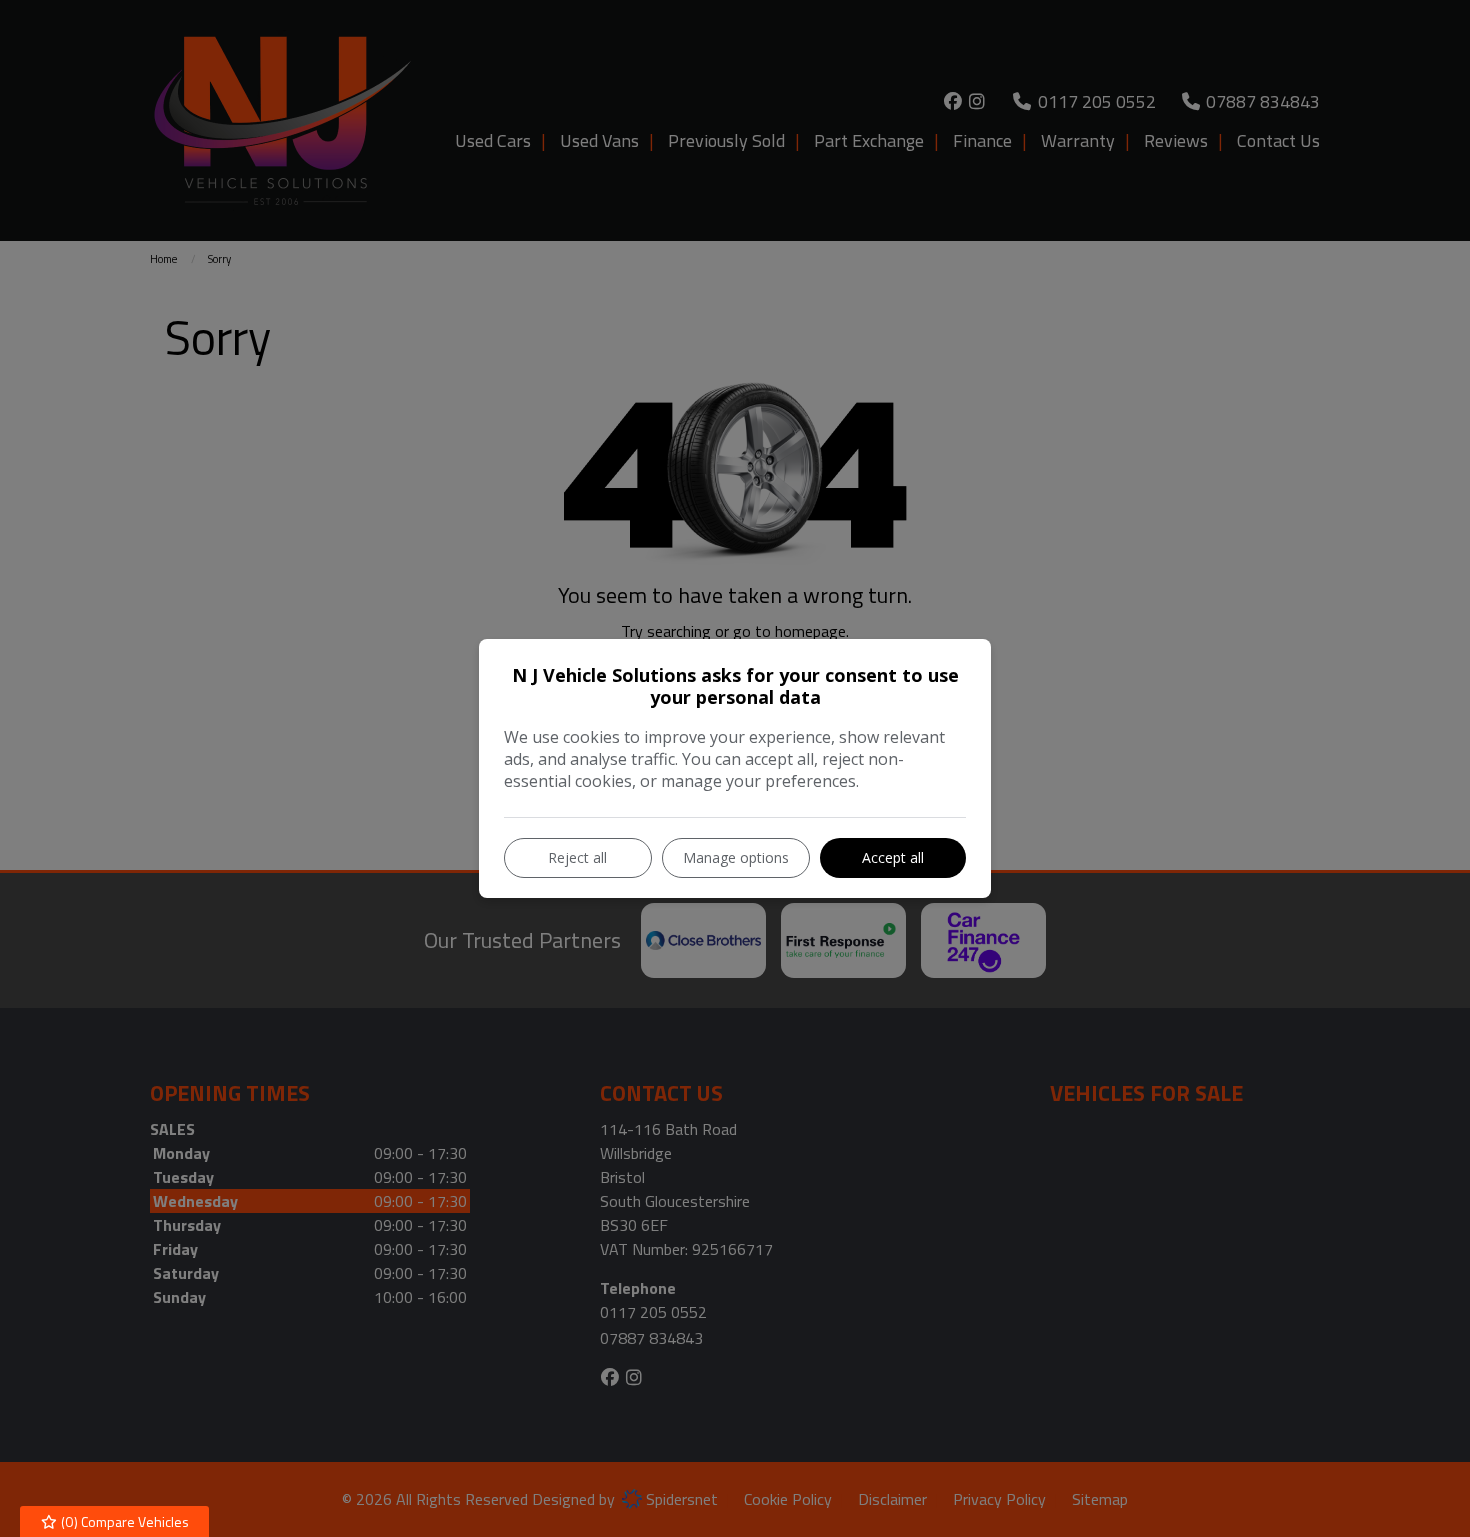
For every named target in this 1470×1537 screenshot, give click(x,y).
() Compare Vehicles (123, 1521)
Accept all (893, 857)
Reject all (577, 857)
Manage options (736, 857)
